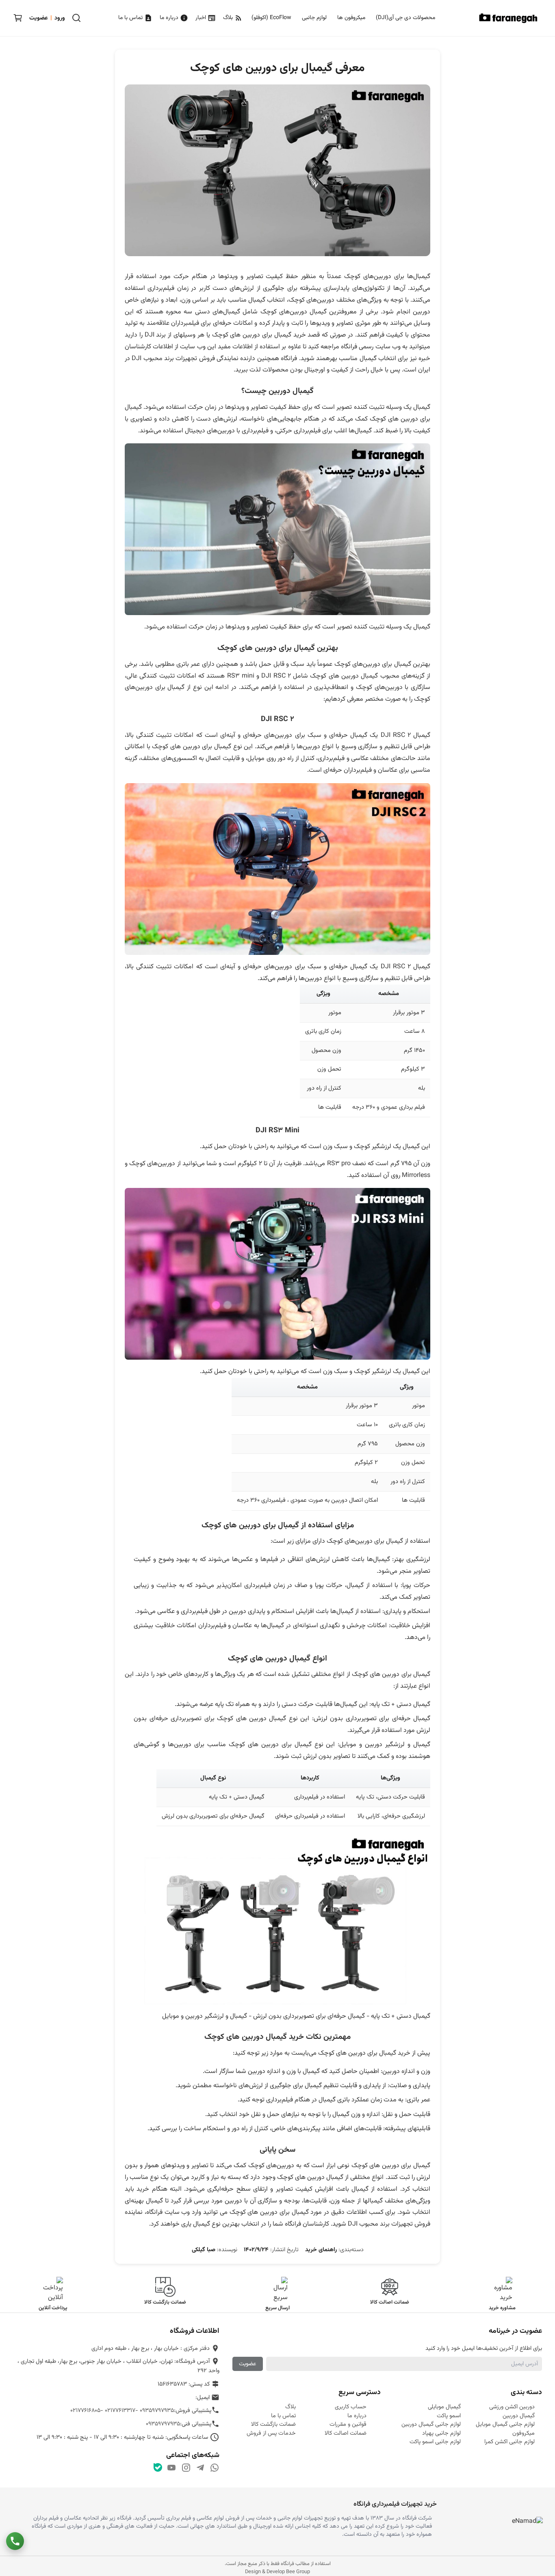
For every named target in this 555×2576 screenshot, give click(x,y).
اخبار (202, 18)
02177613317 (120, 2411)
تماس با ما (131, 18)
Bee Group (298, 2572)
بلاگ (229, 18)
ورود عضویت (47, 18)
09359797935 (157, 2411)
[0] (18, 18)
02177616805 (85, 2411)
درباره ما (170, 18)
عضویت (248, 2364)
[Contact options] (15, 2541)
